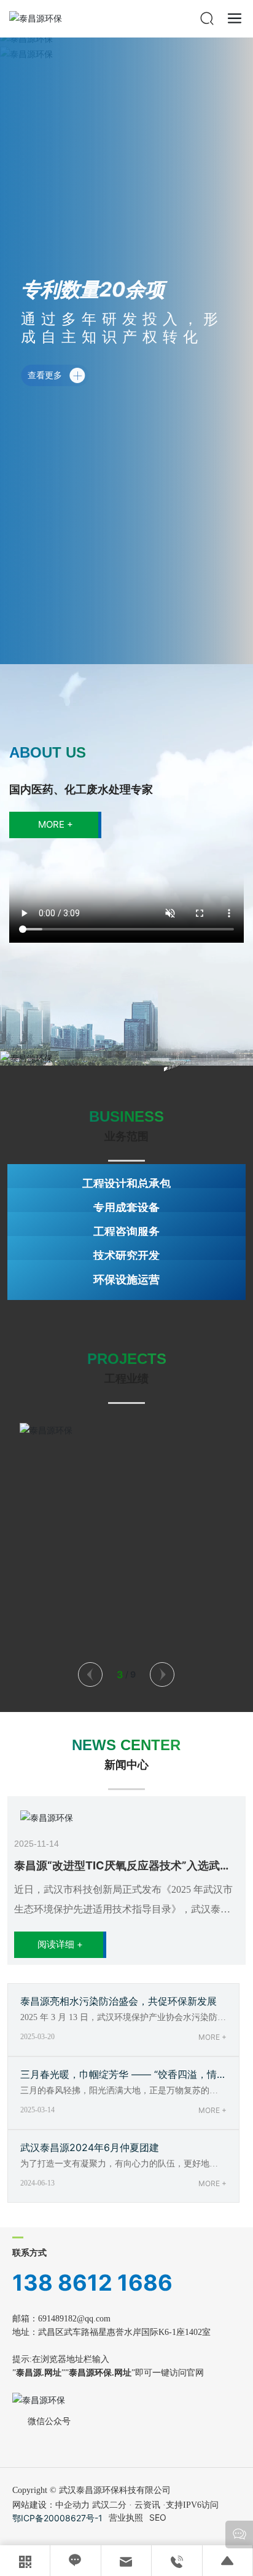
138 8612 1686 (92, 2283)
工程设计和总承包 (126, 1183)
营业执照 (126, 2517)
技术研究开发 (126, 1255)
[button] (90, 1674)
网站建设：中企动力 (51, 2505)
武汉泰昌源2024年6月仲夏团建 (90, 2147)
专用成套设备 (126, 1207)
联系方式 (29, 2253)
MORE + (212, 2037)
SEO (158, 2517)
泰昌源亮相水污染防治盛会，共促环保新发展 (119, 2001)
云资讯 (147, 2505)
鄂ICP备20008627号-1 (57, 2518)
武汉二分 (109, 2505)
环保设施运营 (126, 1279)
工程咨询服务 (126, 1231)
